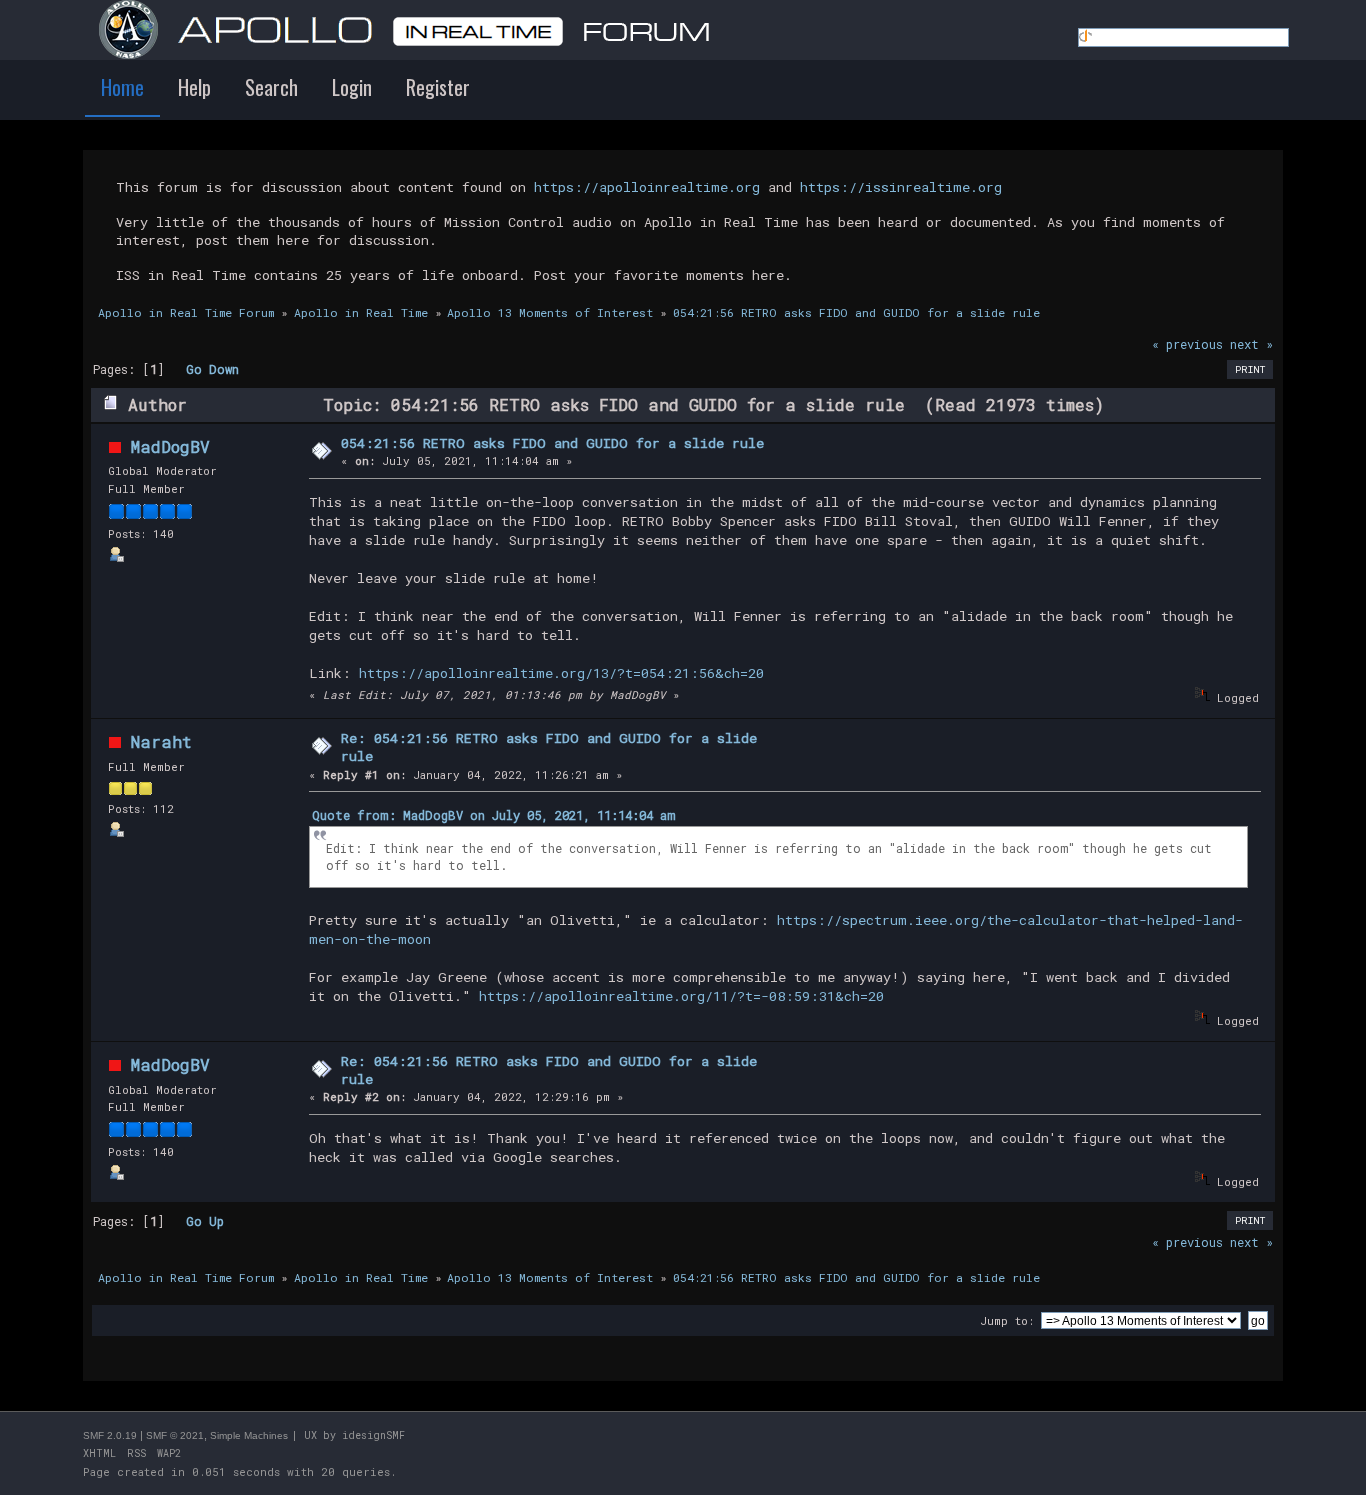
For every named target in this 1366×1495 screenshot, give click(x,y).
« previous (1187, 344)
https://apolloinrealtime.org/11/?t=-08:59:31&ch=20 (681, 996)
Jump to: (1007, 1320)
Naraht (161, 741)
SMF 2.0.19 (110, 1435)
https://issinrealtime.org (901, 187)
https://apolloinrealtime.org (647, 187)
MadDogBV (170, 446)
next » (1251, 344)
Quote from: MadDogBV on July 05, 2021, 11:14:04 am (494, 815)
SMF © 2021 (175, 1435)
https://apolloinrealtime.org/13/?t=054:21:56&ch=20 (561, 673)
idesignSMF (373, 1435)
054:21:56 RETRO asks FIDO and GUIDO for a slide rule (552, 443)
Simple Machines (249, 1435)
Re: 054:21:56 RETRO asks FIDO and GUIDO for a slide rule (549, 747)
